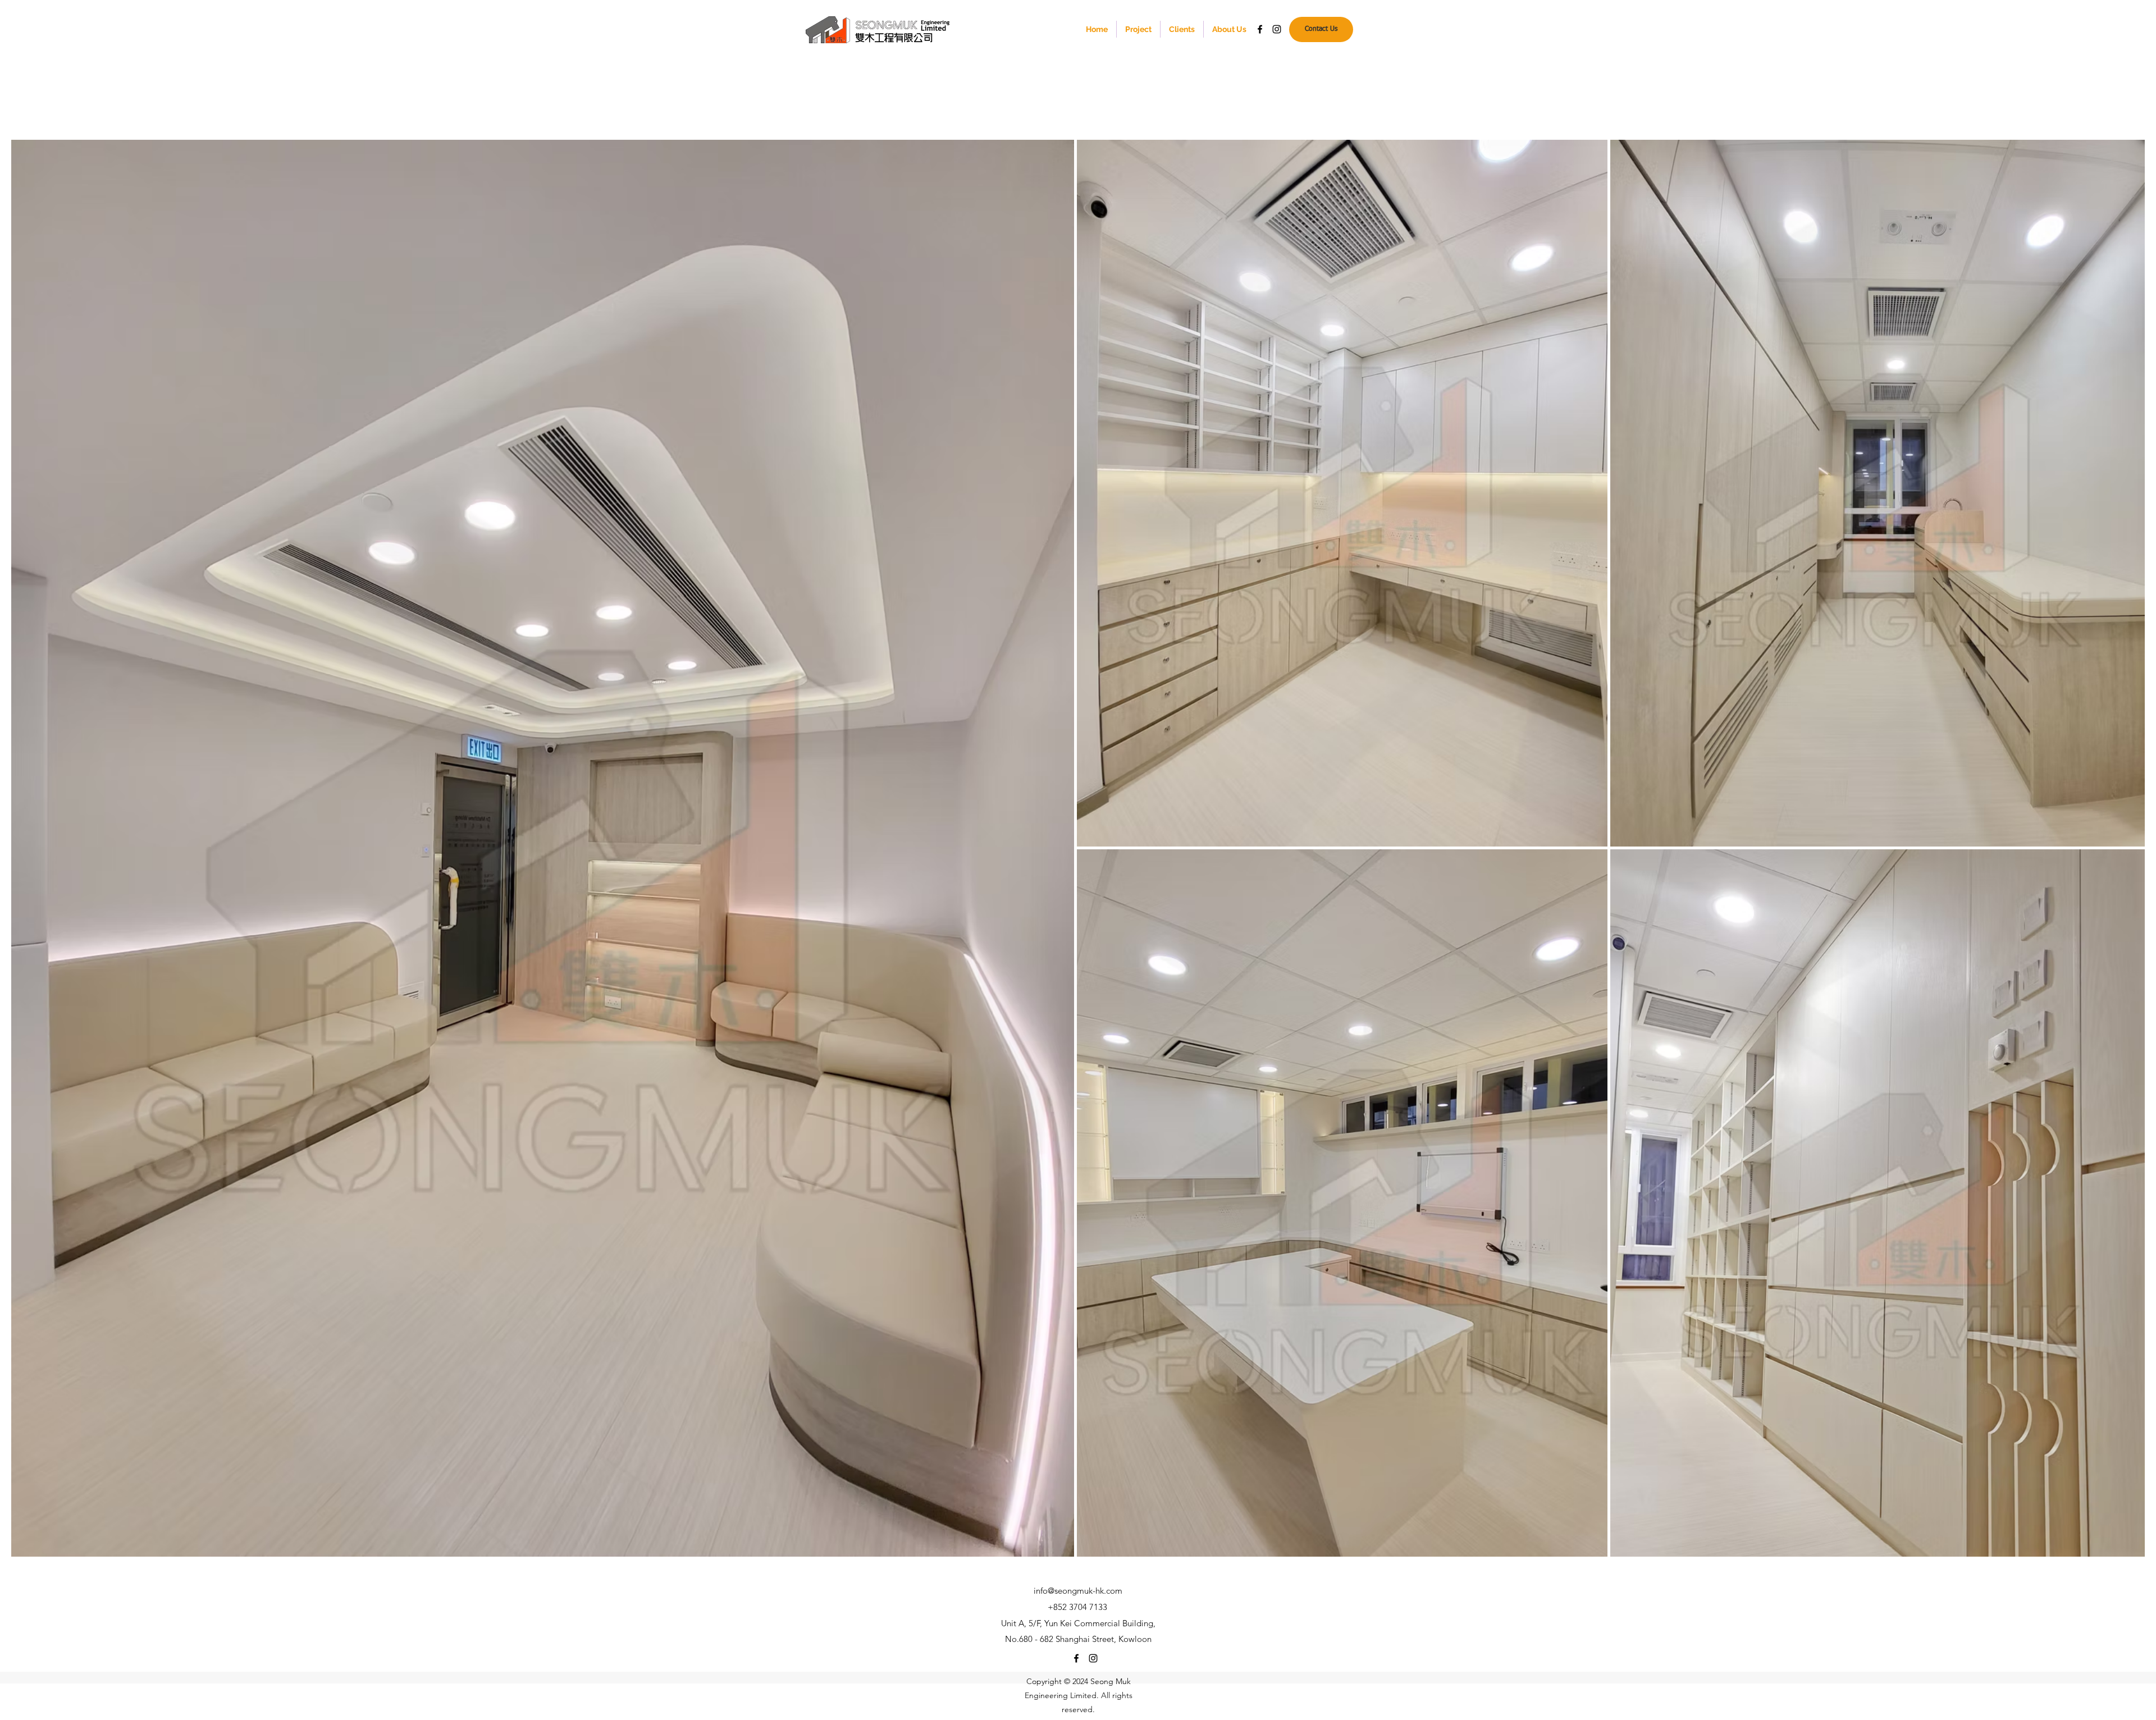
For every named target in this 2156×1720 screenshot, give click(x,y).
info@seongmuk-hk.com (1078, 1591)
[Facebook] (1260, 29)
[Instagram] (1277, 29)
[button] (1138, 29)
